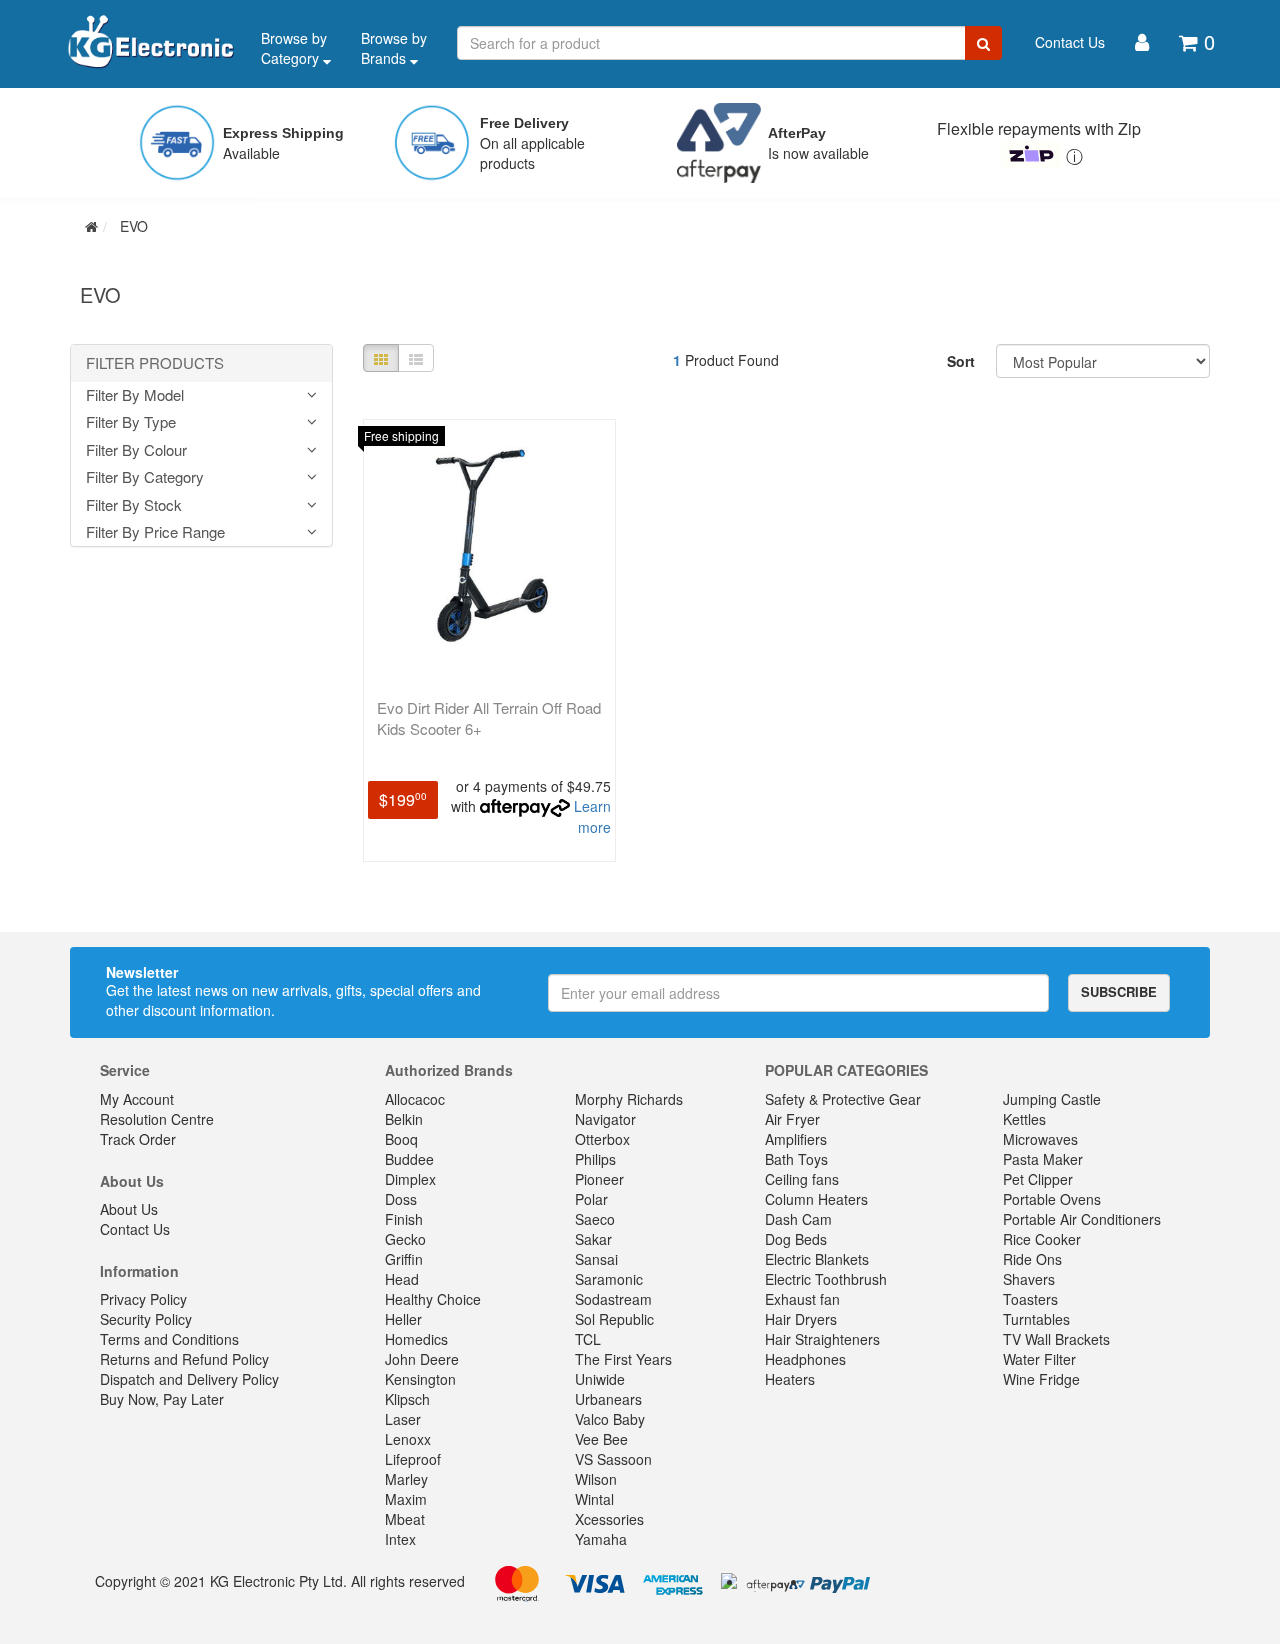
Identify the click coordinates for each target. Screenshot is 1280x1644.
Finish (404, 1219)
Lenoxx (408, 1439)
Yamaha (601, 1539)
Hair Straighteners (822, 1339)
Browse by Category (294, 48)
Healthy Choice (433, 1299)
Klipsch (407, 1399)
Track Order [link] (138, 1139)
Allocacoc (415, 1099)
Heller (403, 1319)
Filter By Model (135, 395)
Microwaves (1040, 1139)
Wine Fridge (1041, 1379)
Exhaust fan (802, 1299)
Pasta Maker (1043, 1159)
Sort (961, 361)
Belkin (404, 1119)
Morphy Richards (629, 1099)
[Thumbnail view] (381, 358)
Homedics (416, 1339)
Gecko (405, 1239)
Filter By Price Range (155, 532)
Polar (591, 1199)
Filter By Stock (134, 505)
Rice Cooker (1042, 1239)
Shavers (1029, 1279)
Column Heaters (816, 1199)
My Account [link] (137, 1099)
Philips (595, 1159)
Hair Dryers (801, 1319)
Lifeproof (413, 1459)
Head (402, 1279)
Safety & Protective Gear (843, 1099)
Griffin (404, 1259)
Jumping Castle (1052, 1099)
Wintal (594, 1499)
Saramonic (609, 1279)
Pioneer (599, 1179)
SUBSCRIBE (1119, 991)
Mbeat (405, 1519)
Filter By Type (131, 422)
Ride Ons (1032, 1259)
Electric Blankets (817, 1259)
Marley (406, 1479)
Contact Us (1070, 42)
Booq (401, 1139)
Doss (401, 1199)
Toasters (1030, 1299)
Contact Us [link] (135, 1229)
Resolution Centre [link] (157, 1119)
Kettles (1024, 1119)
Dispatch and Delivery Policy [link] (189, 1379)
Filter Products (155, 363)
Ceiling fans (802, 1179)
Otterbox (602, 1139)
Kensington (420, 1379)
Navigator (605, 1119)
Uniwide (600, 1379)
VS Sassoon (613, 1459)
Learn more (592, 816)
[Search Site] (983, 43)
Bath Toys (796, 1159)
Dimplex (410, 1179)
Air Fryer (792, 1119)
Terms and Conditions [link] (169, 1339)
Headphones (805, 1359)
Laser (403, 1419)
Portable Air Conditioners (1082, 1219)
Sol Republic (614, 1319)
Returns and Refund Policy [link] (184, 1359)
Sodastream (613, 1299)
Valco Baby (610, 1419)
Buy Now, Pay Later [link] (162, 1399)
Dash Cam (798, 1219)
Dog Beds (796, 1239)
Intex (400, 1539)
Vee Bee (601, 1439)
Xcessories (609, 1519)
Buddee (409, 1159)
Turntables (1036, 1319)
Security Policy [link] (146, 1319)
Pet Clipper (1038, 1179)
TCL (588, 1339)
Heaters (790, 1379)
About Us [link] (129, 1209)
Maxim (406, 1499)
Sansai (596, 1259)
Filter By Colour (136, 450)
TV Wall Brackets (1056, 1339)
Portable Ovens (1052, 1199)
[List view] (416, 358)
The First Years (623, 1359)
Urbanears (608, 1399)
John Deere (422, 1359)
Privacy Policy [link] (143, 1299)
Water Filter (1039, 1359)
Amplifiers (796, 1139)
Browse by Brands (394, 48)
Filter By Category (145, 477)
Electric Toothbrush (826, 1279)
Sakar (593, 1239)
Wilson (596, 1479)
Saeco (595, 1219)
